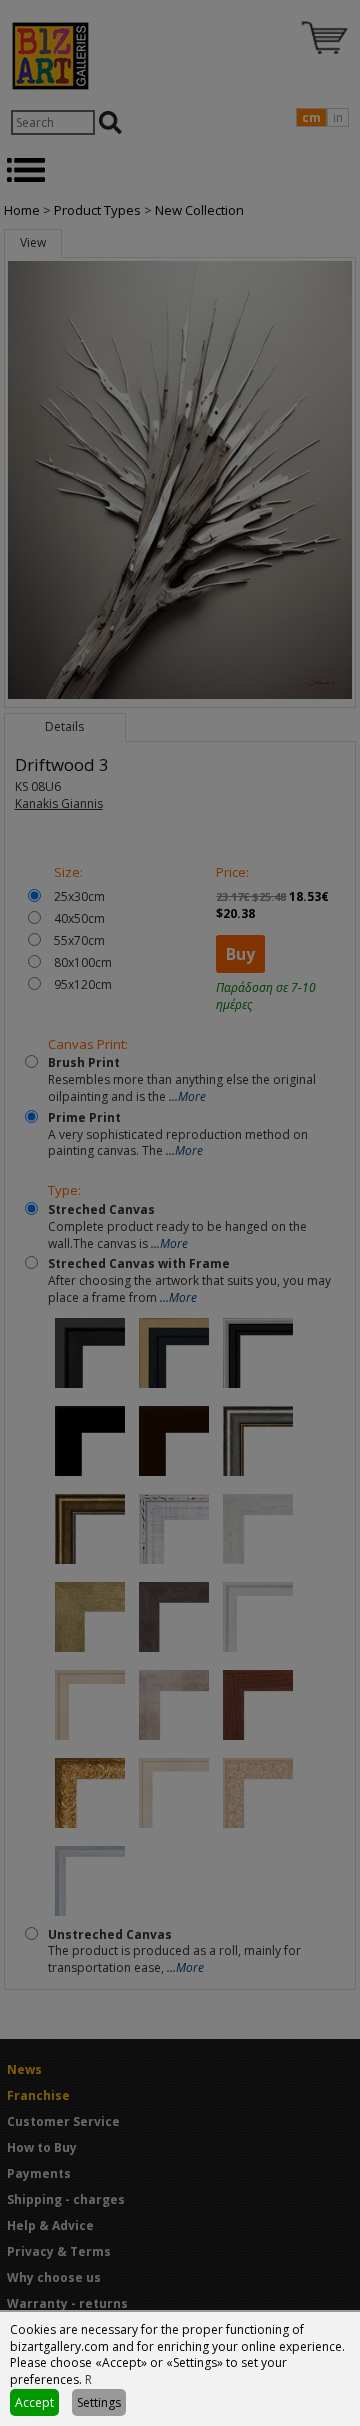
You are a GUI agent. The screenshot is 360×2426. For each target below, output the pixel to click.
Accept (34, 2402)
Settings (99, 2402)
